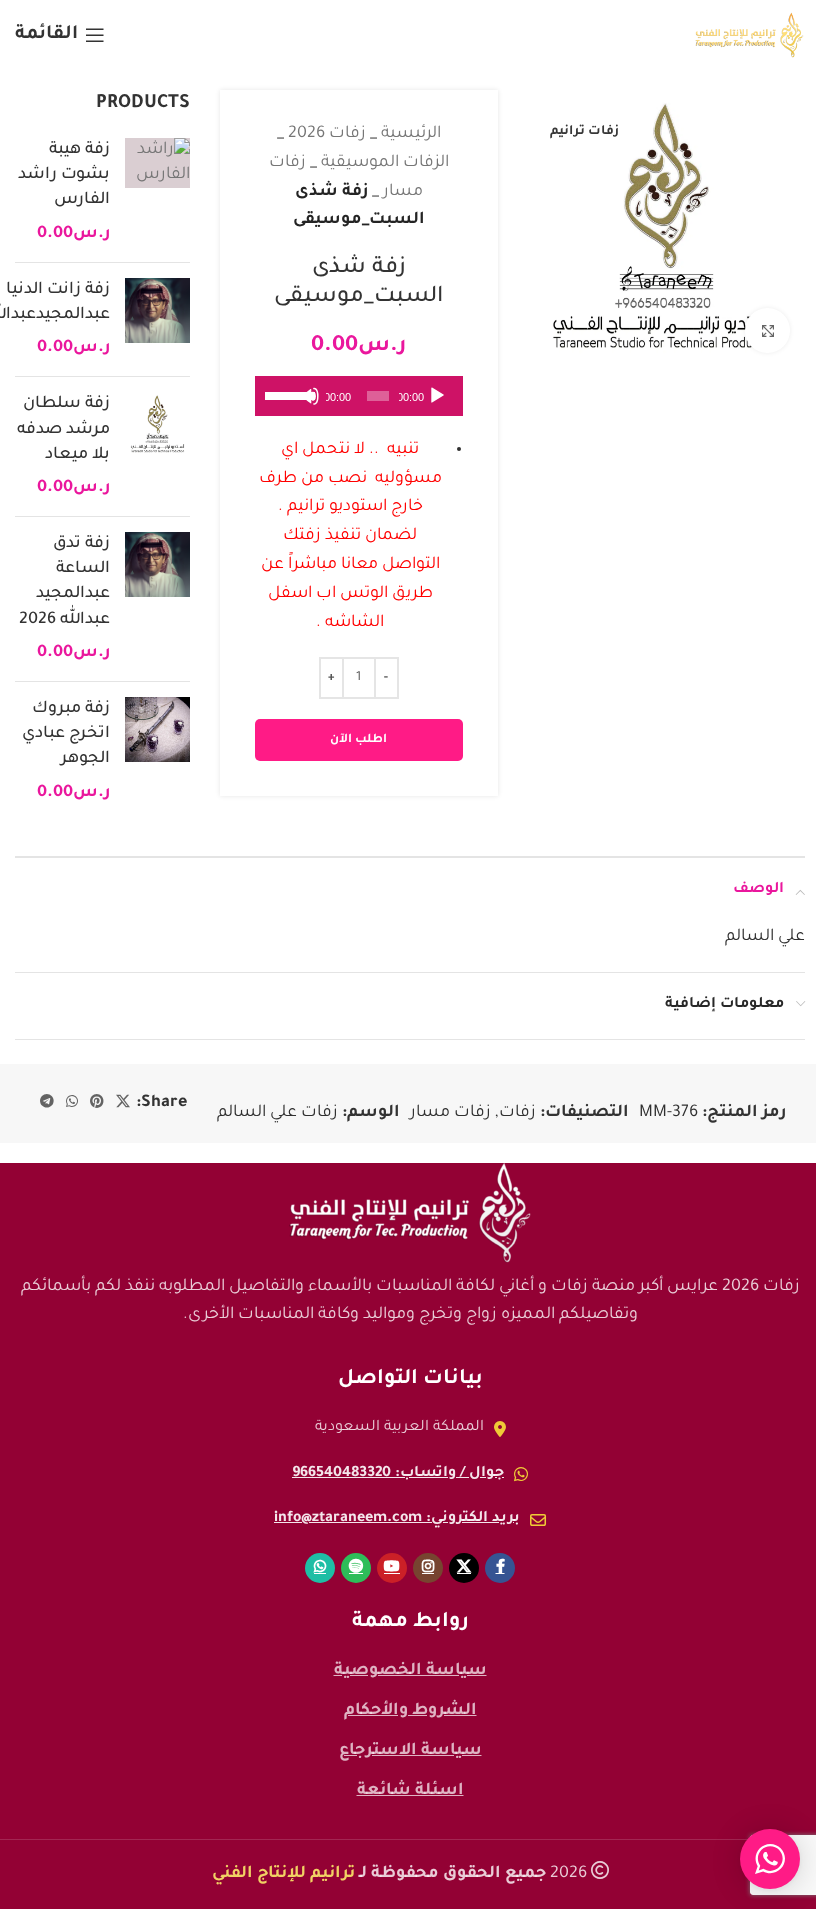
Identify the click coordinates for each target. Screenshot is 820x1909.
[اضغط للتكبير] (767, 330)
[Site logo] (749, 36)
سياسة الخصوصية (410, 1671)
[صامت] (310, 407)
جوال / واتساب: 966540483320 (398, 1474)
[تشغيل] (437, 407)
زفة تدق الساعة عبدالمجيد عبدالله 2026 (64, 582)
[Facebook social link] (500, 1568)
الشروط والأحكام (410, 1711)
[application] (359, 396)
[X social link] (123, 1103)
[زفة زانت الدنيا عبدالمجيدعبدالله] (157, 320)
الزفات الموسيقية (385, 163)
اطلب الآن (358, 740)
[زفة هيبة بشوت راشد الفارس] (157, 192)
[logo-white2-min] (410, 1213)
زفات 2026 (327, 134)
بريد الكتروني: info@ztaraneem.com (397, 1519)
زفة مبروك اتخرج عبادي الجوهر (66, 734)
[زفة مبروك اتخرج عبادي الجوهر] (157, 751)
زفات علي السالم (277, 1113)
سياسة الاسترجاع (410, 1751)
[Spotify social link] (356, 1568)
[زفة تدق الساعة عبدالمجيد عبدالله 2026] (157, 599)
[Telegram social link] (47, 1103)
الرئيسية (411, 134)
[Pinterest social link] (97, 1103)
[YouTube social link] (392, 1568)
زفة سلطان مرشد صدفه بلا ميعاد (63, 429)
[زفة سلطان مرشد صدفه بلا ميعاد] (157, 446)
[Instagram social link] (428, 1568)
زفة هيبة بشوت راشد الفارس (64, 175)
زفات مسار (450, 1113)
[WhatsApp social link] (72, 1103)
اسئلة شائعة (410, 1791)
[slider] (284, 394)
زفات (517, 1113)
